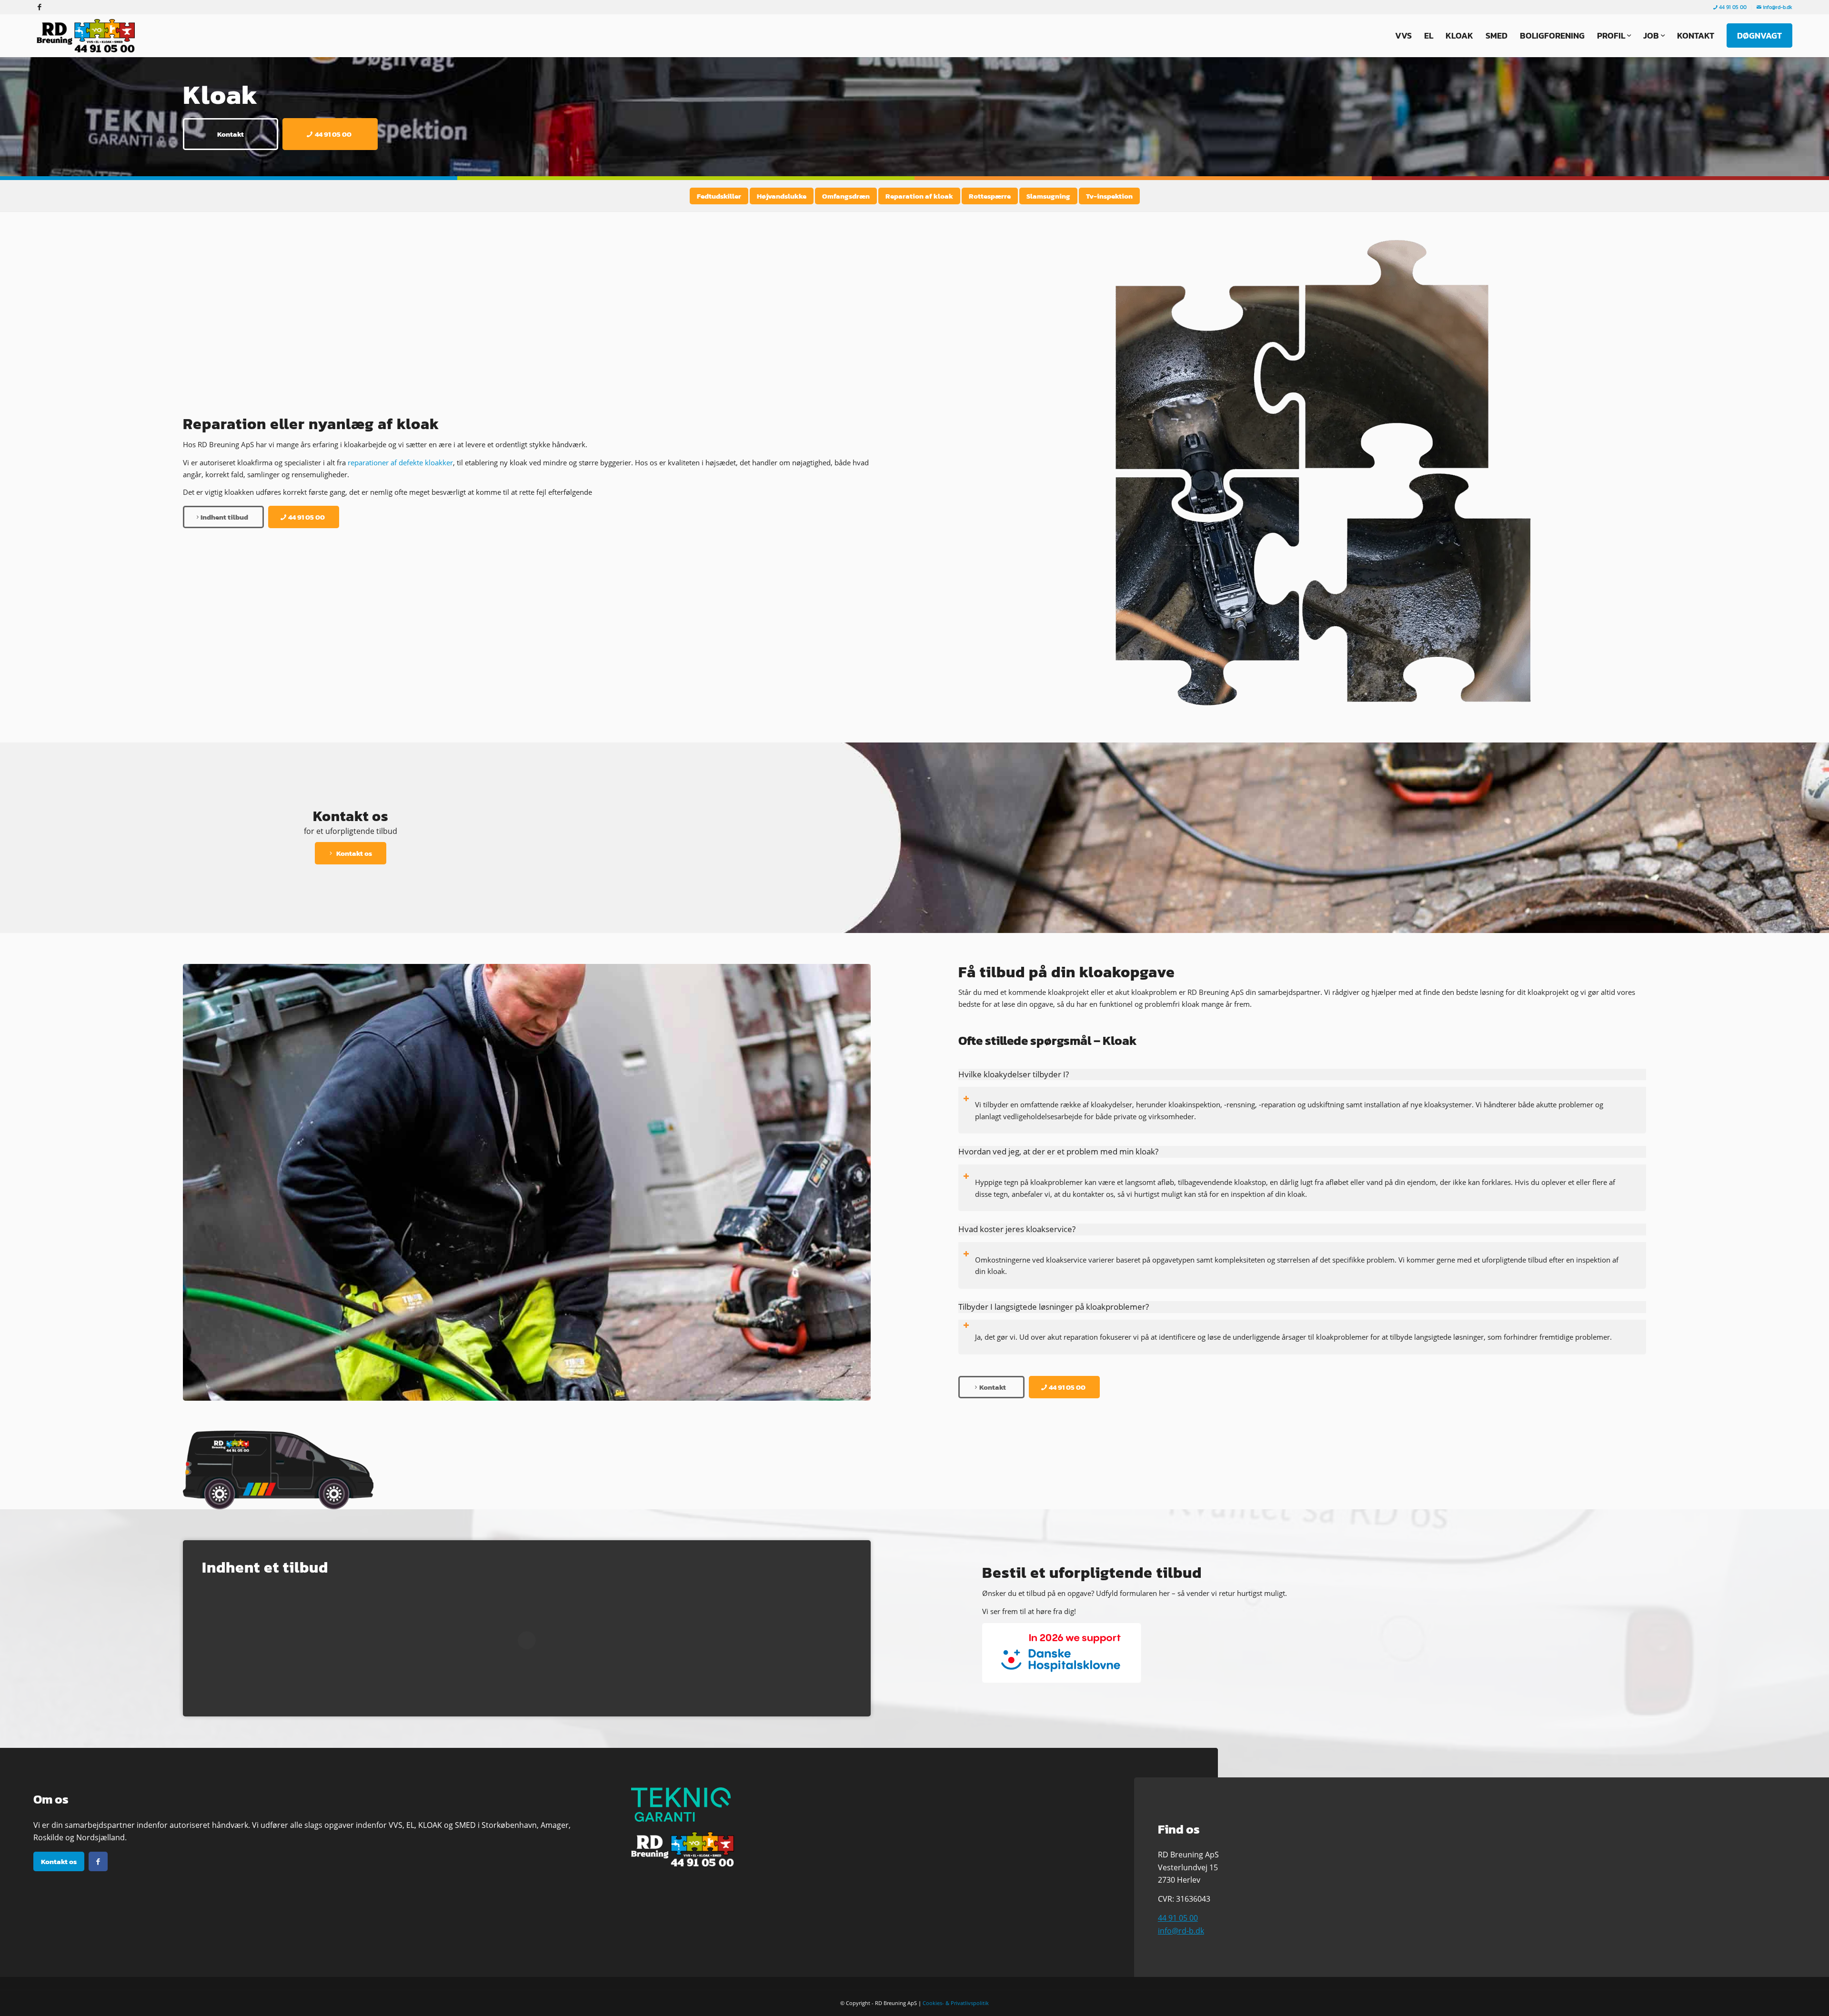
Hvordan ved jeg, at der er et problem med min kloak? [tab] (1058, 1151)
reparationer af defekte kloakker (400, 462)
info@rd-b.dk (1777, 7)
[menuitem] (1730, 7)
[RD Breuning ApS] (88, 36)
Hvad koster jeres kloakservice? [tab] (1017, 1229)
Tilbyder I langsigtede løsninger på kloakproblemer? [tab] (1054, 1307)
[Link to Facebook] (40, 7)
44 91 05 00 (1732, 7)
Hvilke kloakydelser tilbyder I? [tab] (1014, 1074)
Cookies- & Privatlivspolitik (956, 2003)
